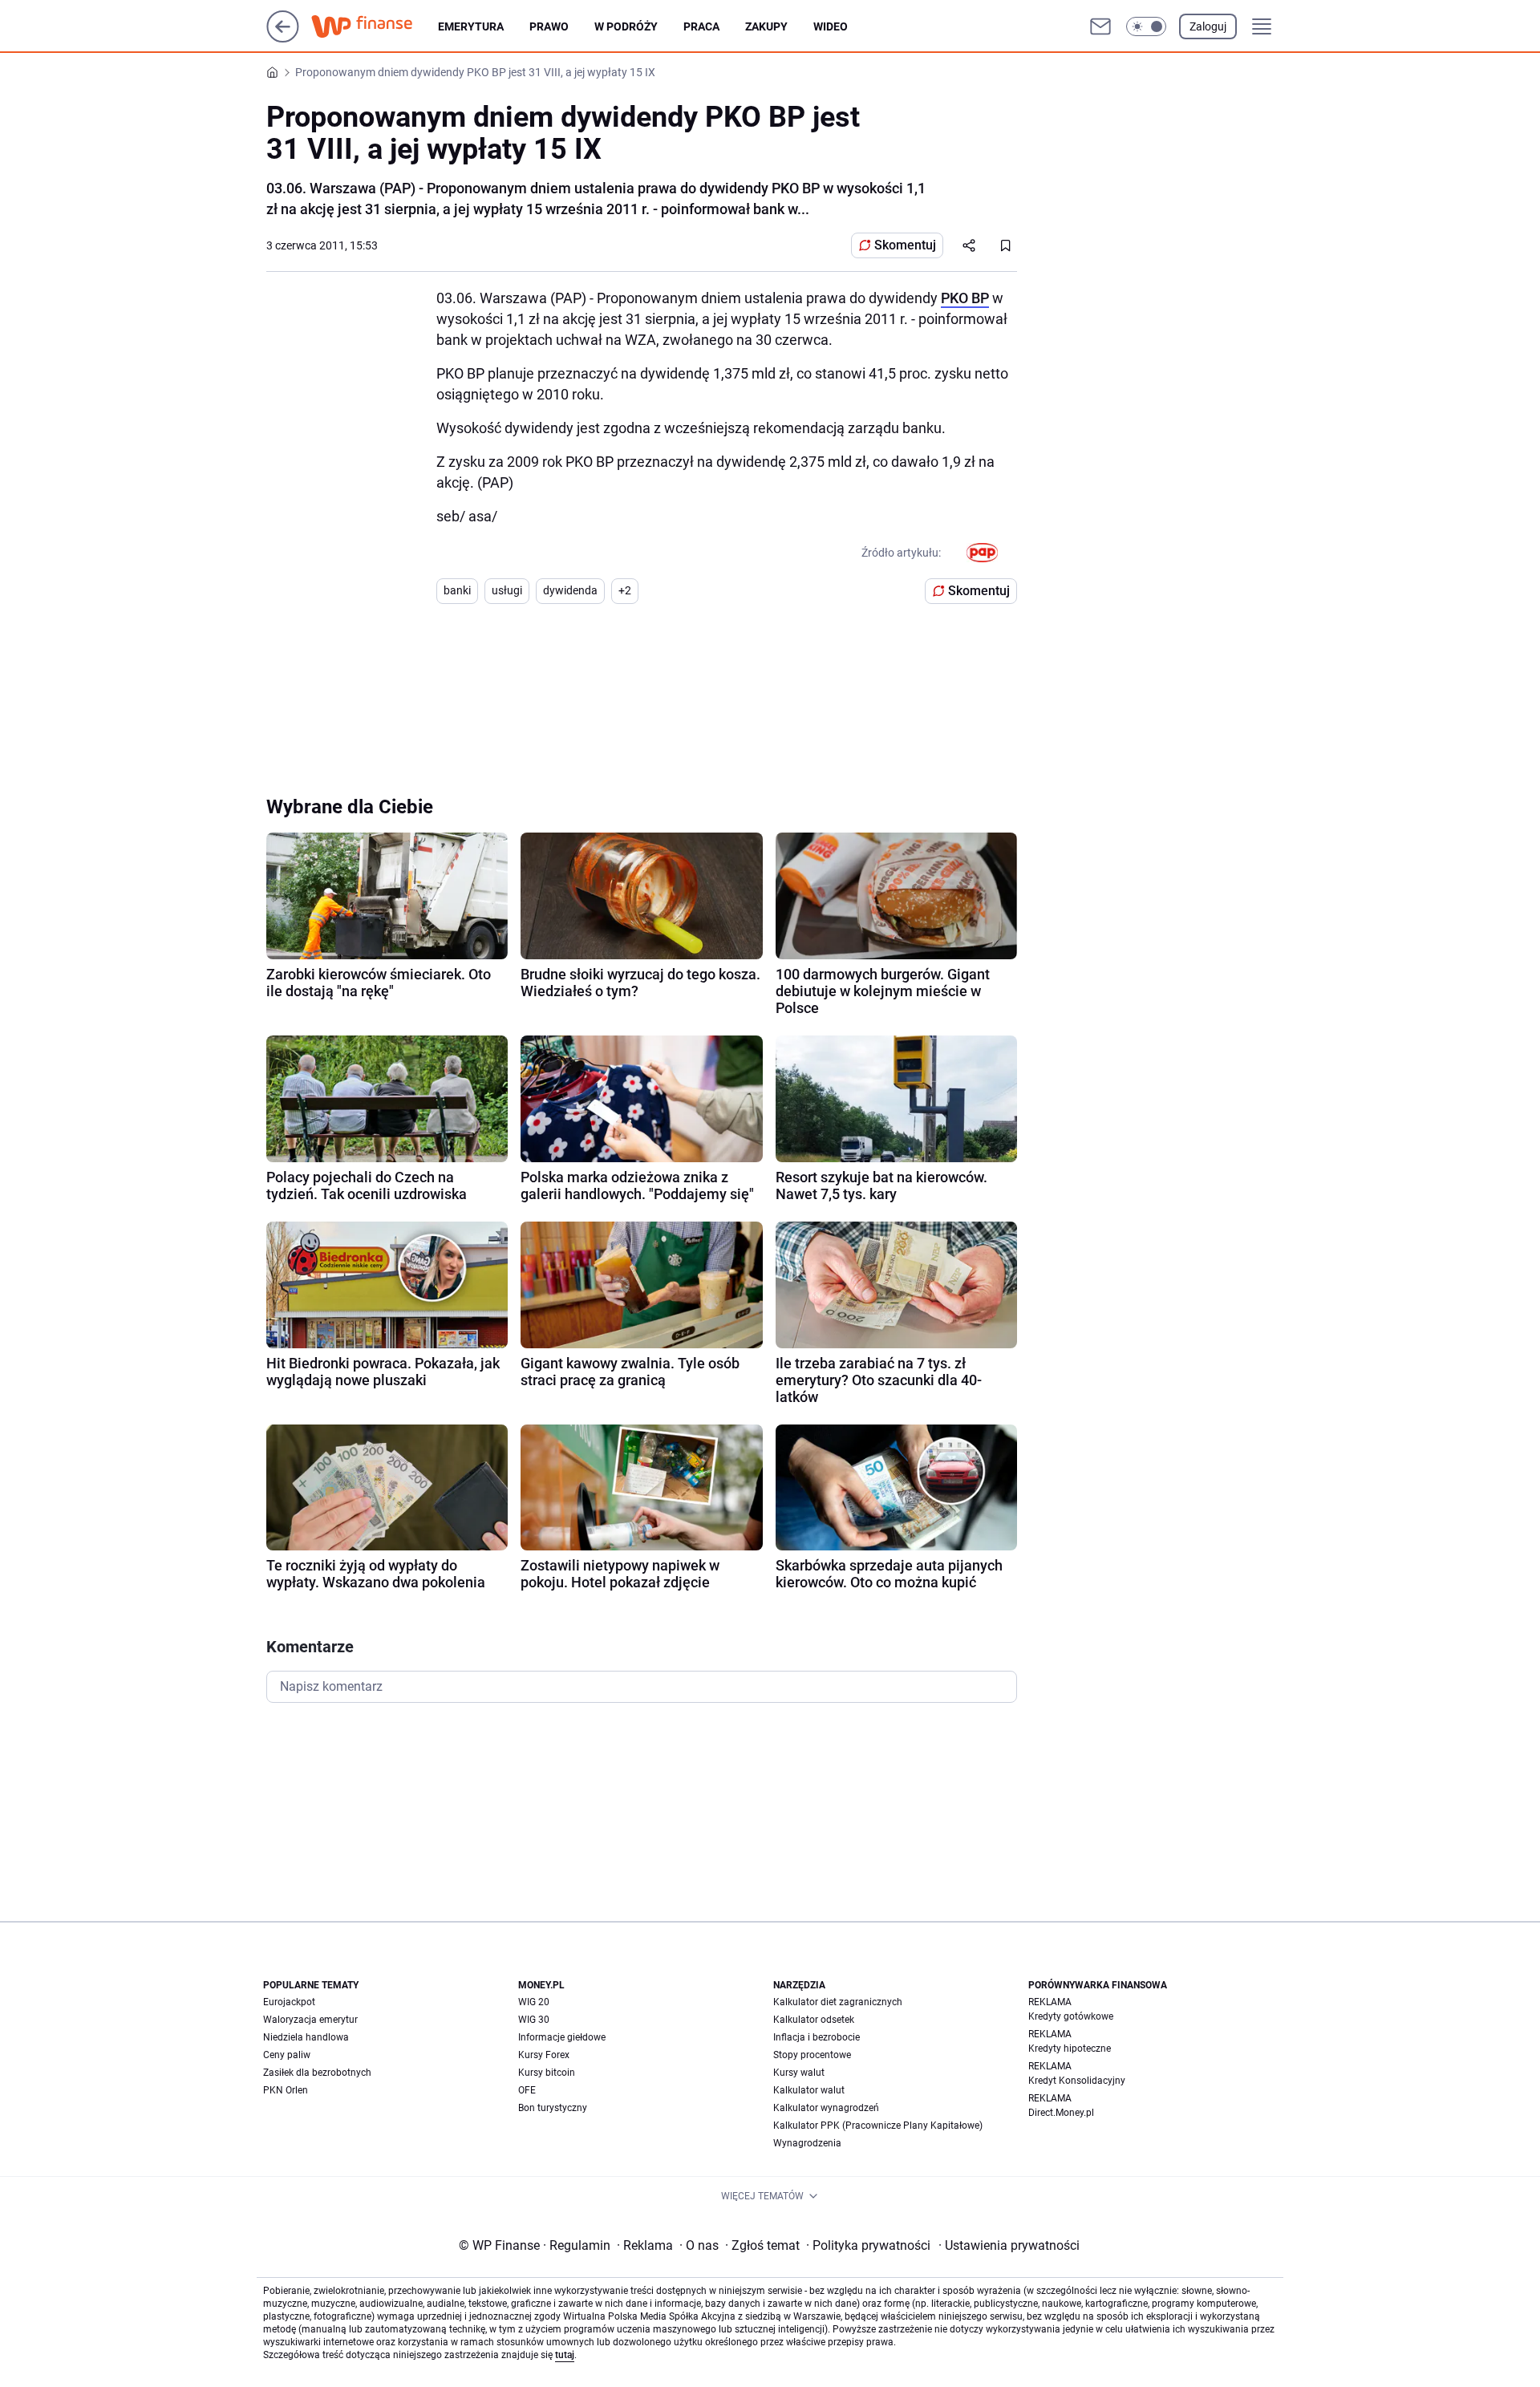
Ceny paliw (287, 2055)
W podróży (626, 26)
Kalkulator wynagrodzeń (826, 2108)
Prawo (549, 26)
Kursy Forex (544, 2055)
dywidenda (570, 590)
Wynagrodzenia (807, 2143)
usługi (507, 590)
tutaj (565, 2355)
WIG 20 (534, 2002)
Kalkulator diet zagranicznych (838, 2002)
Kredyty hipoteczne (1070, 2049)
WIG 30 (534, 2020)
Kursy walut (799, 2073)
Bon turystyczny (553, 2108)
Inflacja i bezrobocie (817, 2037)
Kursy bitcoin (547, 2073)
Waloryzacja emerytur (310, 2020)
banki (457, 590)
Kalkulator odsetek (814, 2020)
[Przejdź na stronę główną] (283, 38)
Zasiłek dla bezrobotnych (317, 2073)
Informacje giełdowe (562, 2037)
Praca (701, 26)
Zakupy (766, 26)
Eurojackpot (289, 2002)
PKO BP (965, 298)
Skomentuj (905, 245)
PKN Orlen (286, 2090)
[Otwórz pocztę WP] (1100, 26)
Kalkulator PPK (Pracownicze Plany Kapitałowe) (878, 2126)
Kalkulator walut (809, 2090)
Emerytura (471, 26)
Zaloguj (1208, 26)
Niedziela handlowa (306, 2037)
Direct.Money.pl (1061, 2113)
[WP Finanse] (375, 26)
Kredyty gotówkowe (1071, 2016)
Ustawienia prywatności (1009, 2245)
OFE (527, 2090)
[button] (1146, 26)
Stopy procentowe (812, 2055)
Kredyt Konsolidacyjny (1077, 2081)
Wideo (831, 26)
